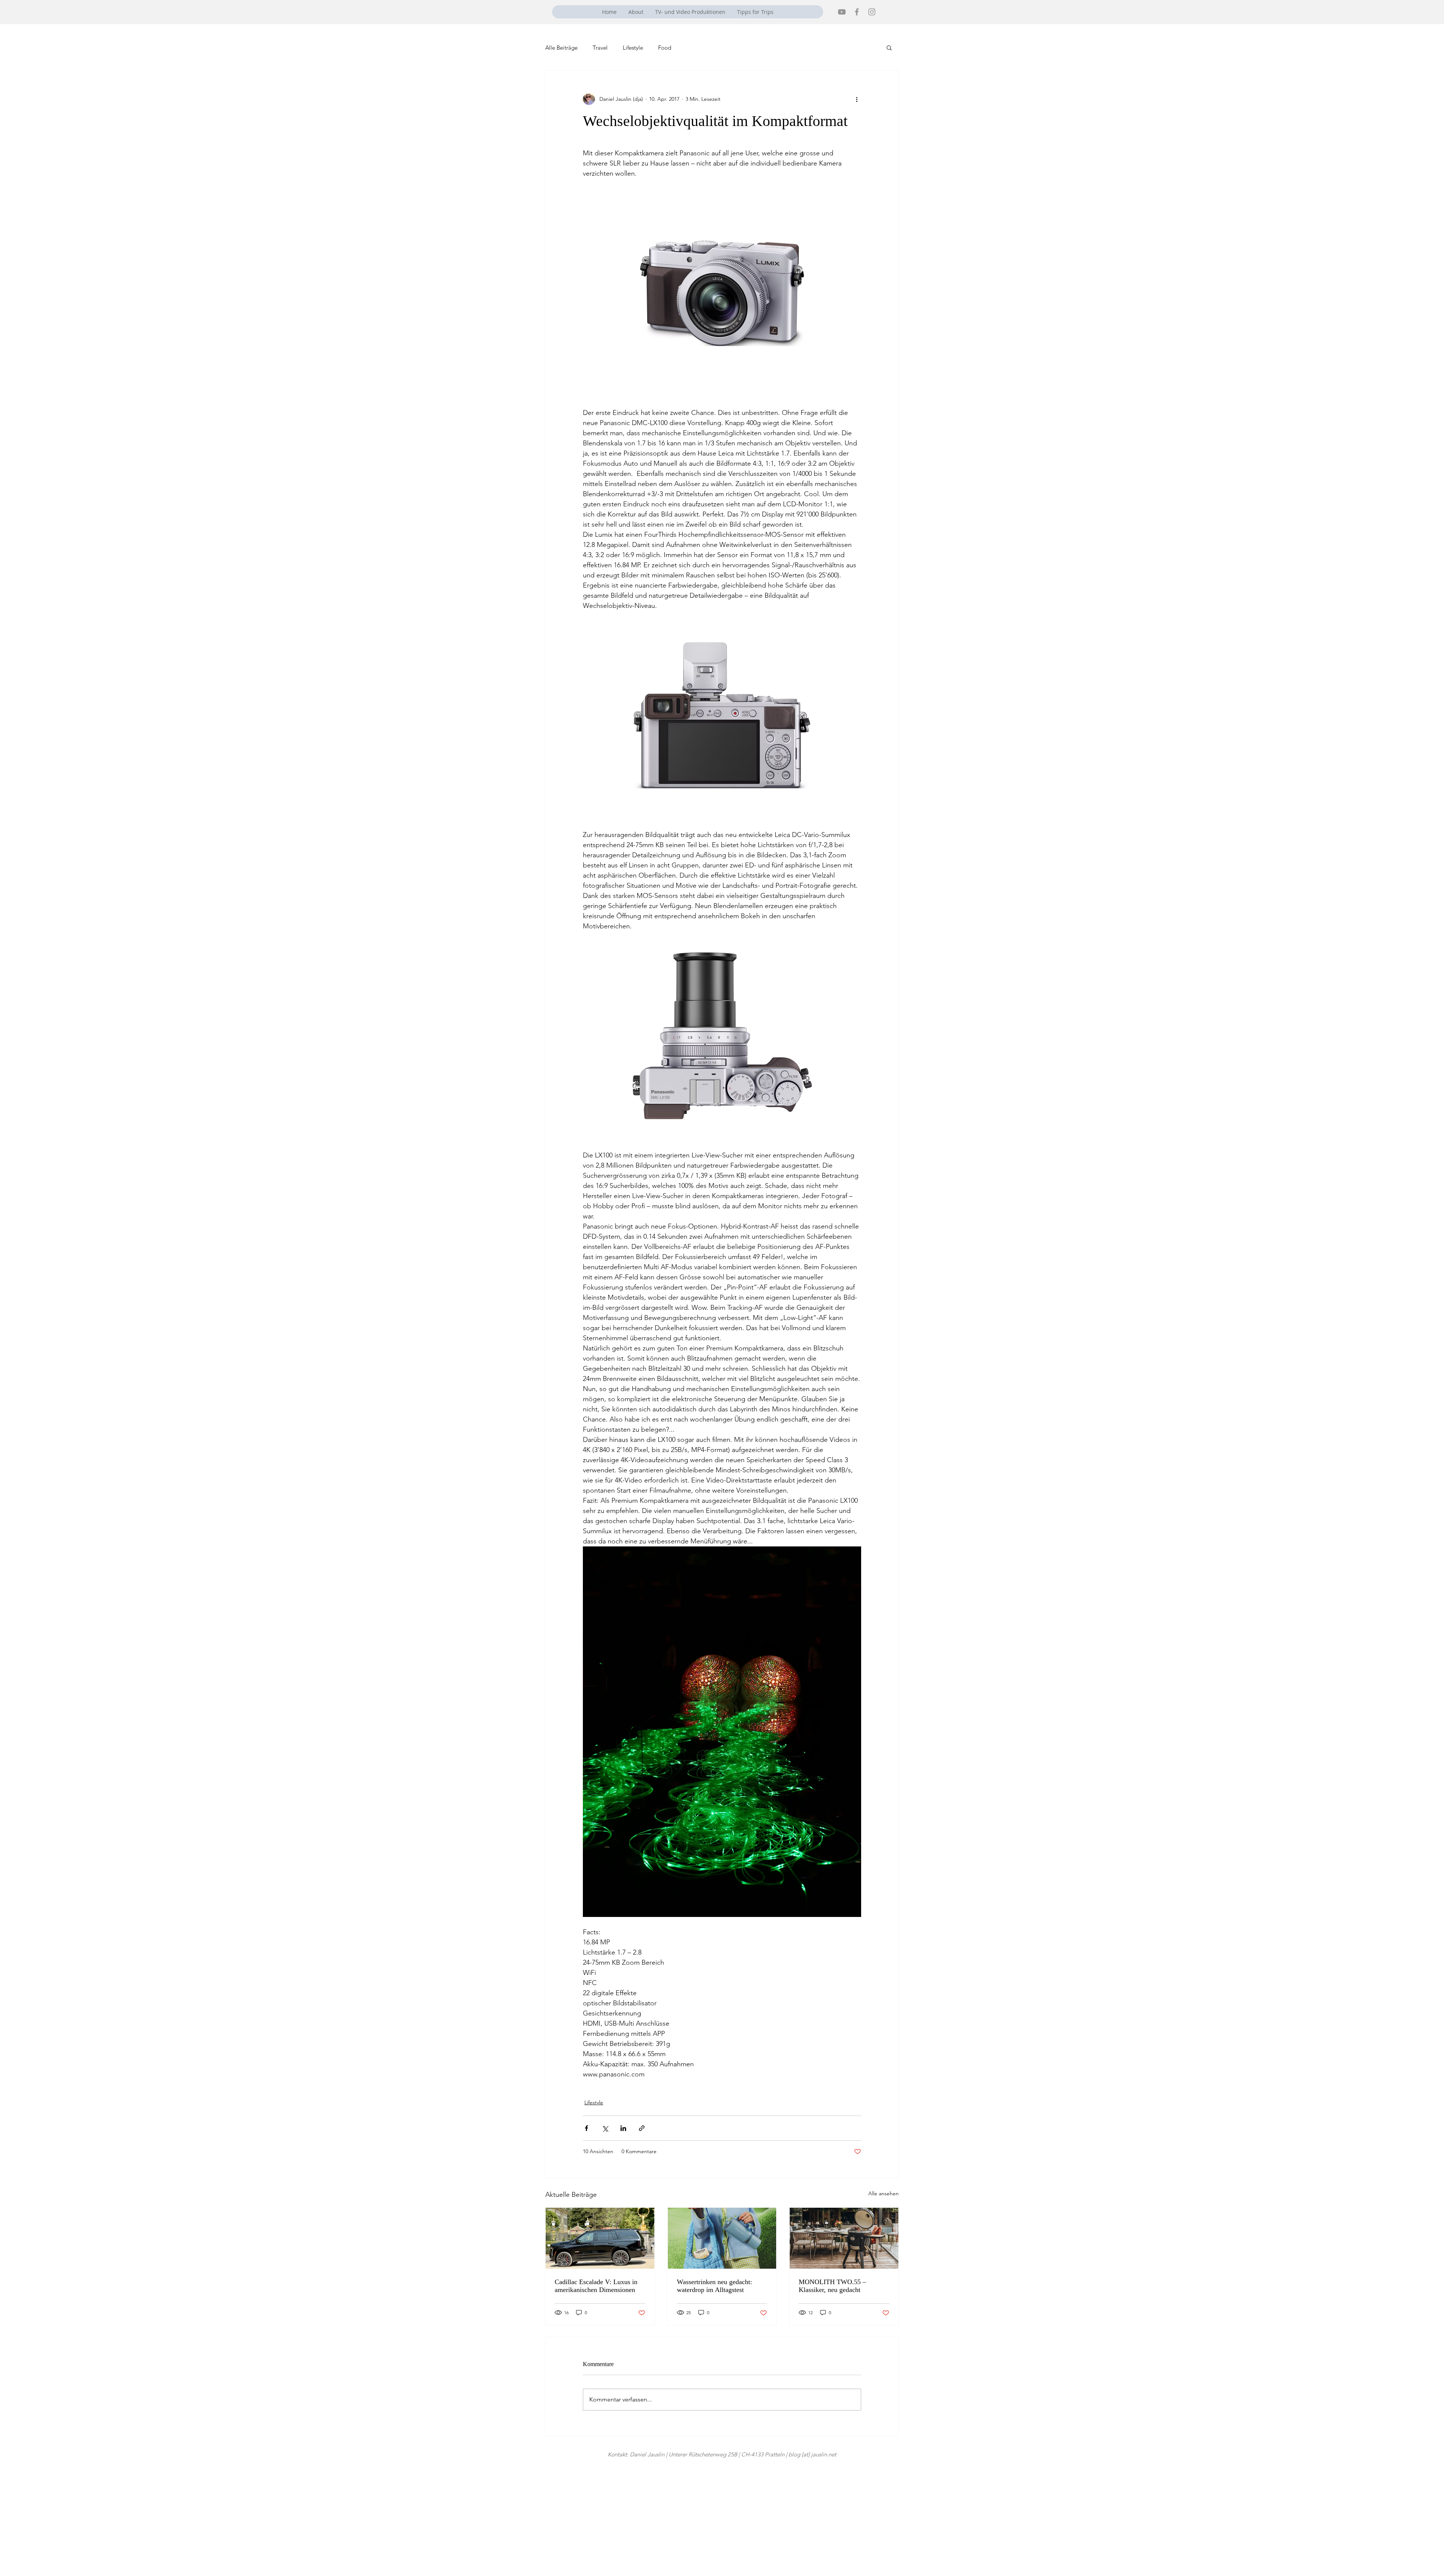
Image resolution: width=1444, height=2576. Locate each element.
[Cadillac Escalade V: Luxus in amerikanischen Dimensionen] (600, 2238)
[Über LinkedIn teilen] (623, 2128)
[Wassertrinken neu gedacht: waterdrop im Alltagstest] (722, 2238)
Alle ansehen (884, 2193)
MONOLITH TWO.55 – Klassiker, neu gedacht (832, 2286)
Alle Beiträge (561, 48)
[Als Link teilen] (642, 2128)
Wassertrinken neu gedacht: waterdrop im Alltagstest (714, 2286)
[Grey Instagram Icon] (872, 12)
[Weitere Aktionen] (857, 99)
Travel (600, 48)
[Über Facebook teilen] (586, 2128)
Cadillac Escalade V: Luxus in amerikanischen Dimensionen (596, 2286)
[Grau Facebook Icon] (857, 12)
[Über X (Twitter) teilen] (605, 2128)
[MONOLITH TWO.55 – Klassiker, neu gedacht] (844, 2238)
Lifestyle (633, 48)
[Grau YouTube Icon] (842, 12)
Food (665, 48)
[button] (889, 47)
